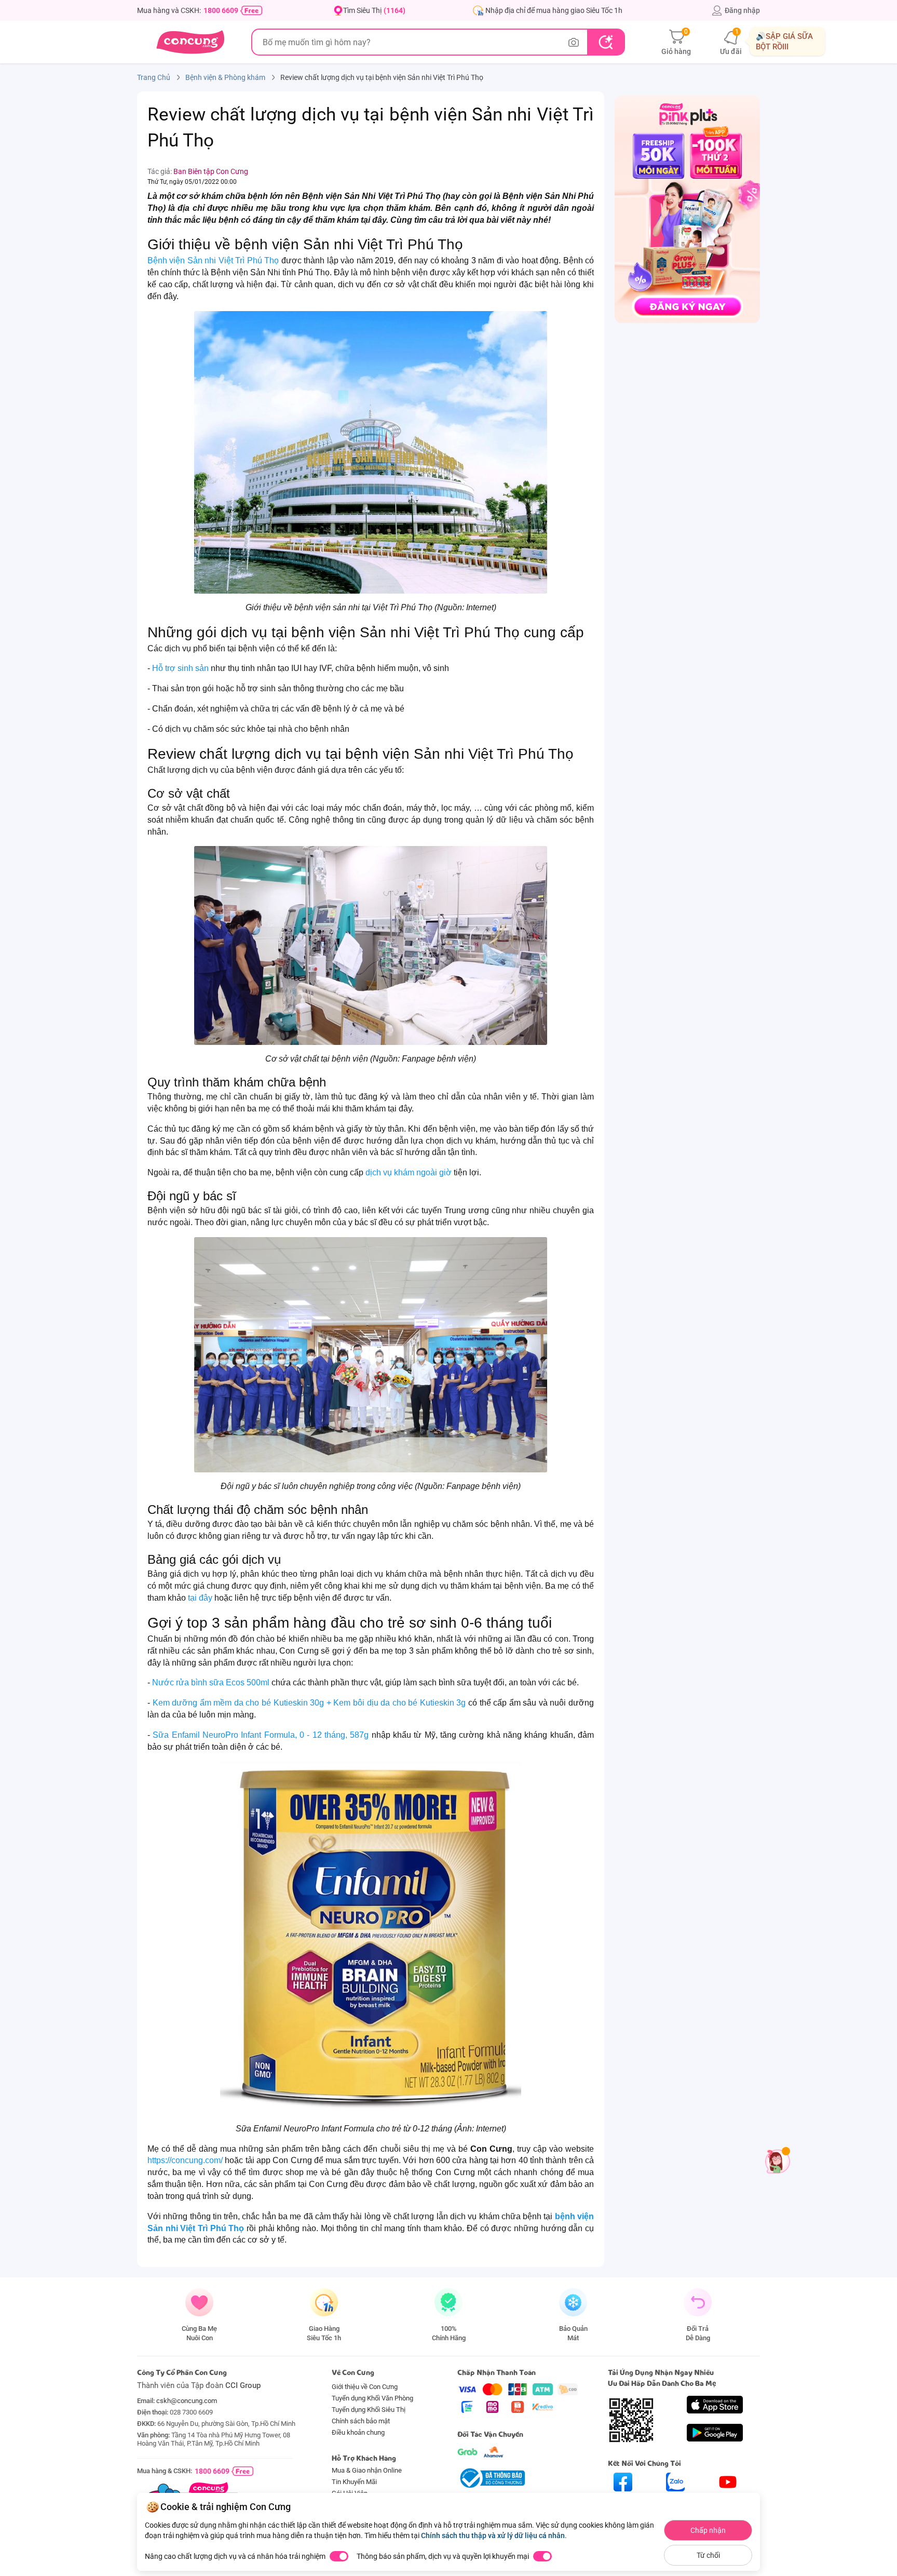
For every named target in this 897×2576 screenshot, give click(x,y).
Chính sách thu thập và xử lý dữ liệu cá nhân (493, 2535)
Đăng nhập (742, 10)
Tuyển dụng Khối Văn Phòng (372, 2398)
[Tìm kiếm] (606, 42)
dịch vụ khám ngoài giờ (409, 1172)
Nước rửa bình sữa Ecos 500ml (211, 1682)
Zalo (676, 2500)
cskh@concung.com (187, 2401)
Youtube (728, 2500)
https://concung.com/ (185, 2160)
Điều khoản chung (358, 2432)
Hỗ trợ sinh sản (180, 668)
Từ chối (708, 2555)
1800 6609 (221, 10)
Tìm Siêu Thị (374, 10)
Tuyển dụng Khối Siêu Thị (369, 2410)
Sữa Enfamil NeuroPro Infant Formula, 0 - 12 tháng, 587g (261, 1735)
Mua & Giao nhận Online (367, 2470)
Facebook (623, 2500)
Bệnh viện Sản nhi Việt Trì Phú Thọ (213, 260)
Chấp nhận (708, 2530)
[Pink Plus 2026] (687, 209)
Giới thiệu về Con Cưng (365, 2387)
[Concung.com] (190, 42)
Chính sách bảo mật (361, 2421)
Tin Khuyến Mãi (354, 2482)
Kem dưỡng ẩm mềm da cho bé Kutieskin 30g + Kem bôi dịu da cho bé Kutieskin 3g (309, 1703)
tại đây (200, 1598)
